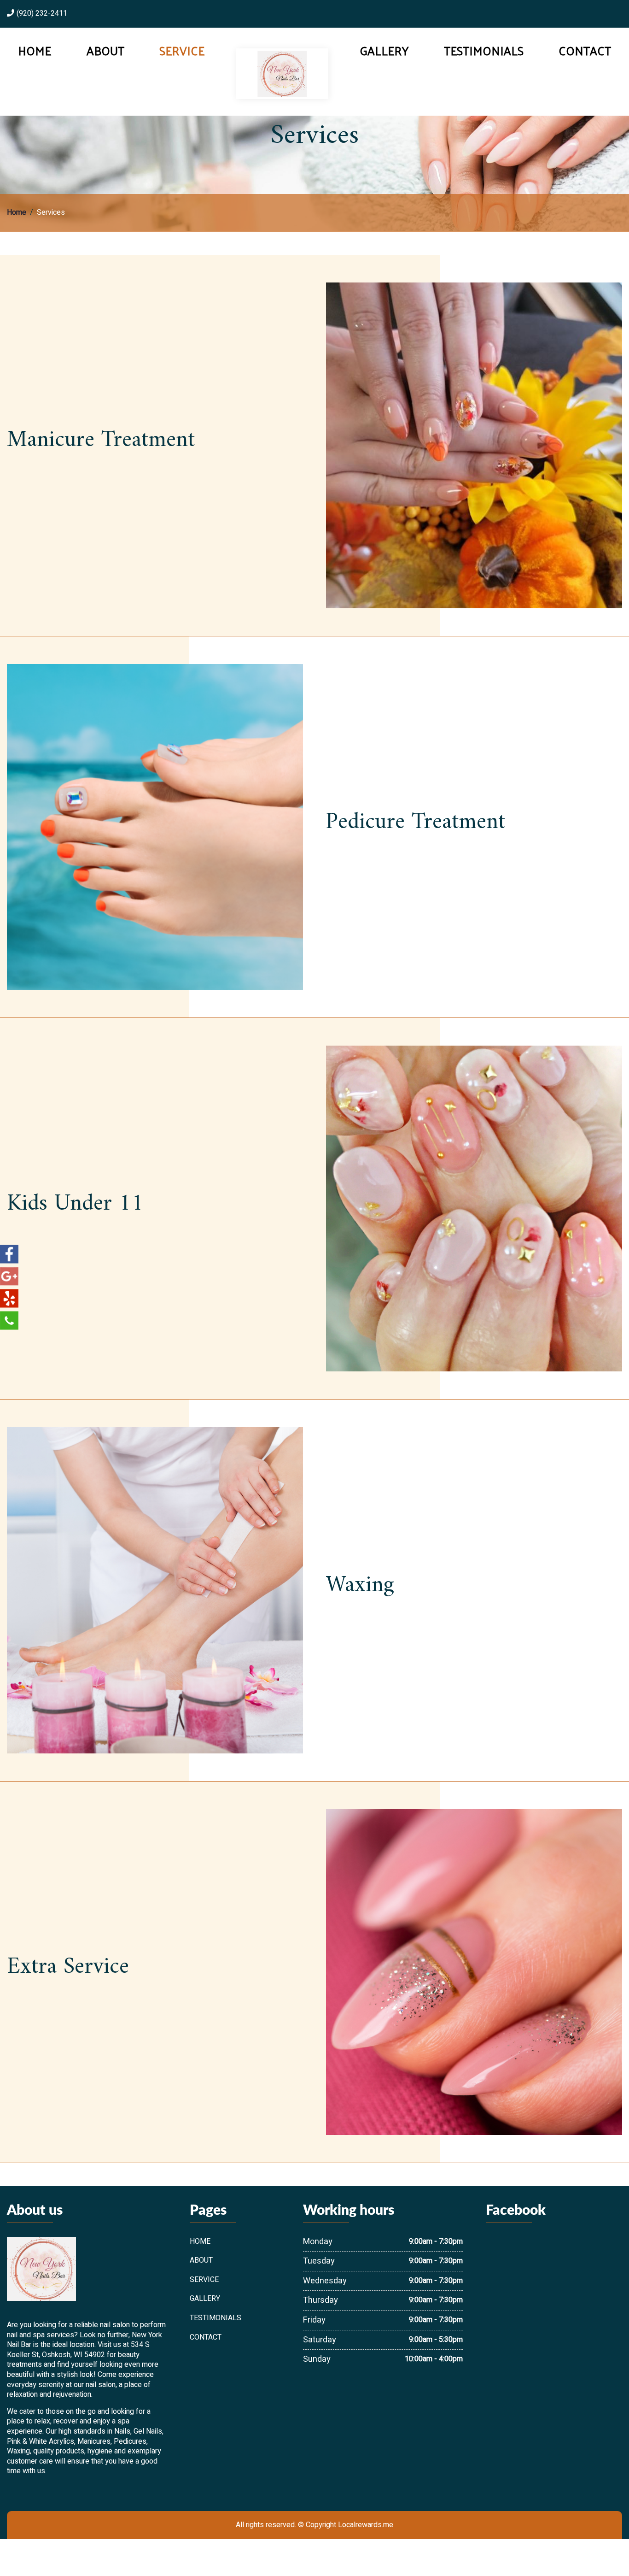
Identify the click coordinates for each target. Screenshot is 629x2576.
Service (182, 51)
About (105, 51)
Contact (585, 51)
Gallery (384, 51)
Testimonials (484, 51)
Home (35, 51)
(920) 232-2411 (42, 14)
